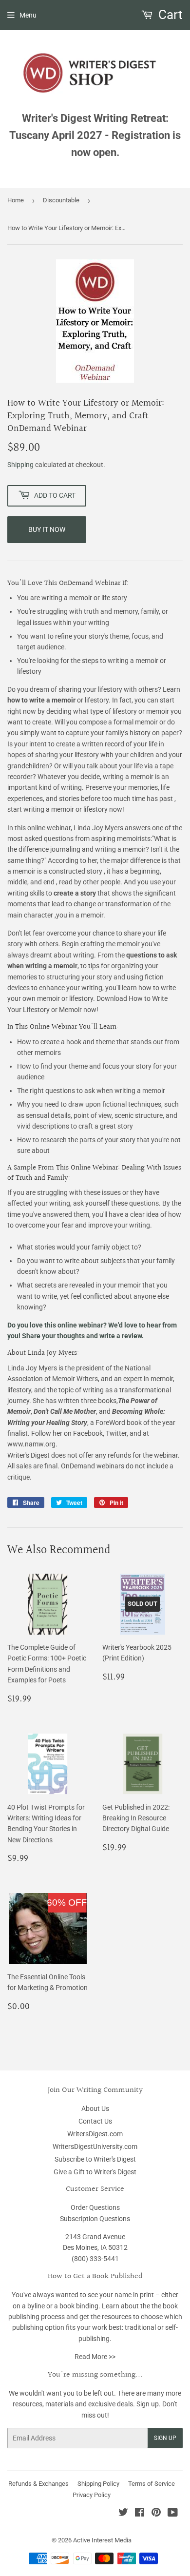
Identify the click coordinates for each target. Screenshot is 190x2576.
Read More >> (95, 2357)
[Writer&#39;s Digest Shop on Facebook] (140, 2514)
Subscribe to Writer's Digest (95, 2159)
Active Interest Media (102, 2540)
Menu (28, 15)
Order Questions (95, 2207)
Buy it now (47, 529)
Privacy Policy (92, 2495)
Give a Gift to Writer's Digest (95, 2172)
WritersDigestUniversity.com (95, 2147)
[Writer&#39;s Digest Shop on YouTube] (173, 2514)
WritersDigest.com (95, 2134)
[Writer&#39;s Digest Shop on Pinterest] (156, 2514)
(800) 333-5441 (95, 2259)
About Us (95, 2108)
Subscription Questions (95, 2219)
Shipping (20, 465)
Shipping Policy (98, 2484)
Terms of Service (152, 2484)
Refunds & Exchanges (38, 2484)
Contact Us (95, 2121)
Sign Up (165, 2438)
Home (16, 200)
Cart (169, 15)
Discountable (61, 200)
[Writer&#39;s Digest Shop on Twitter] (123, 2514)
